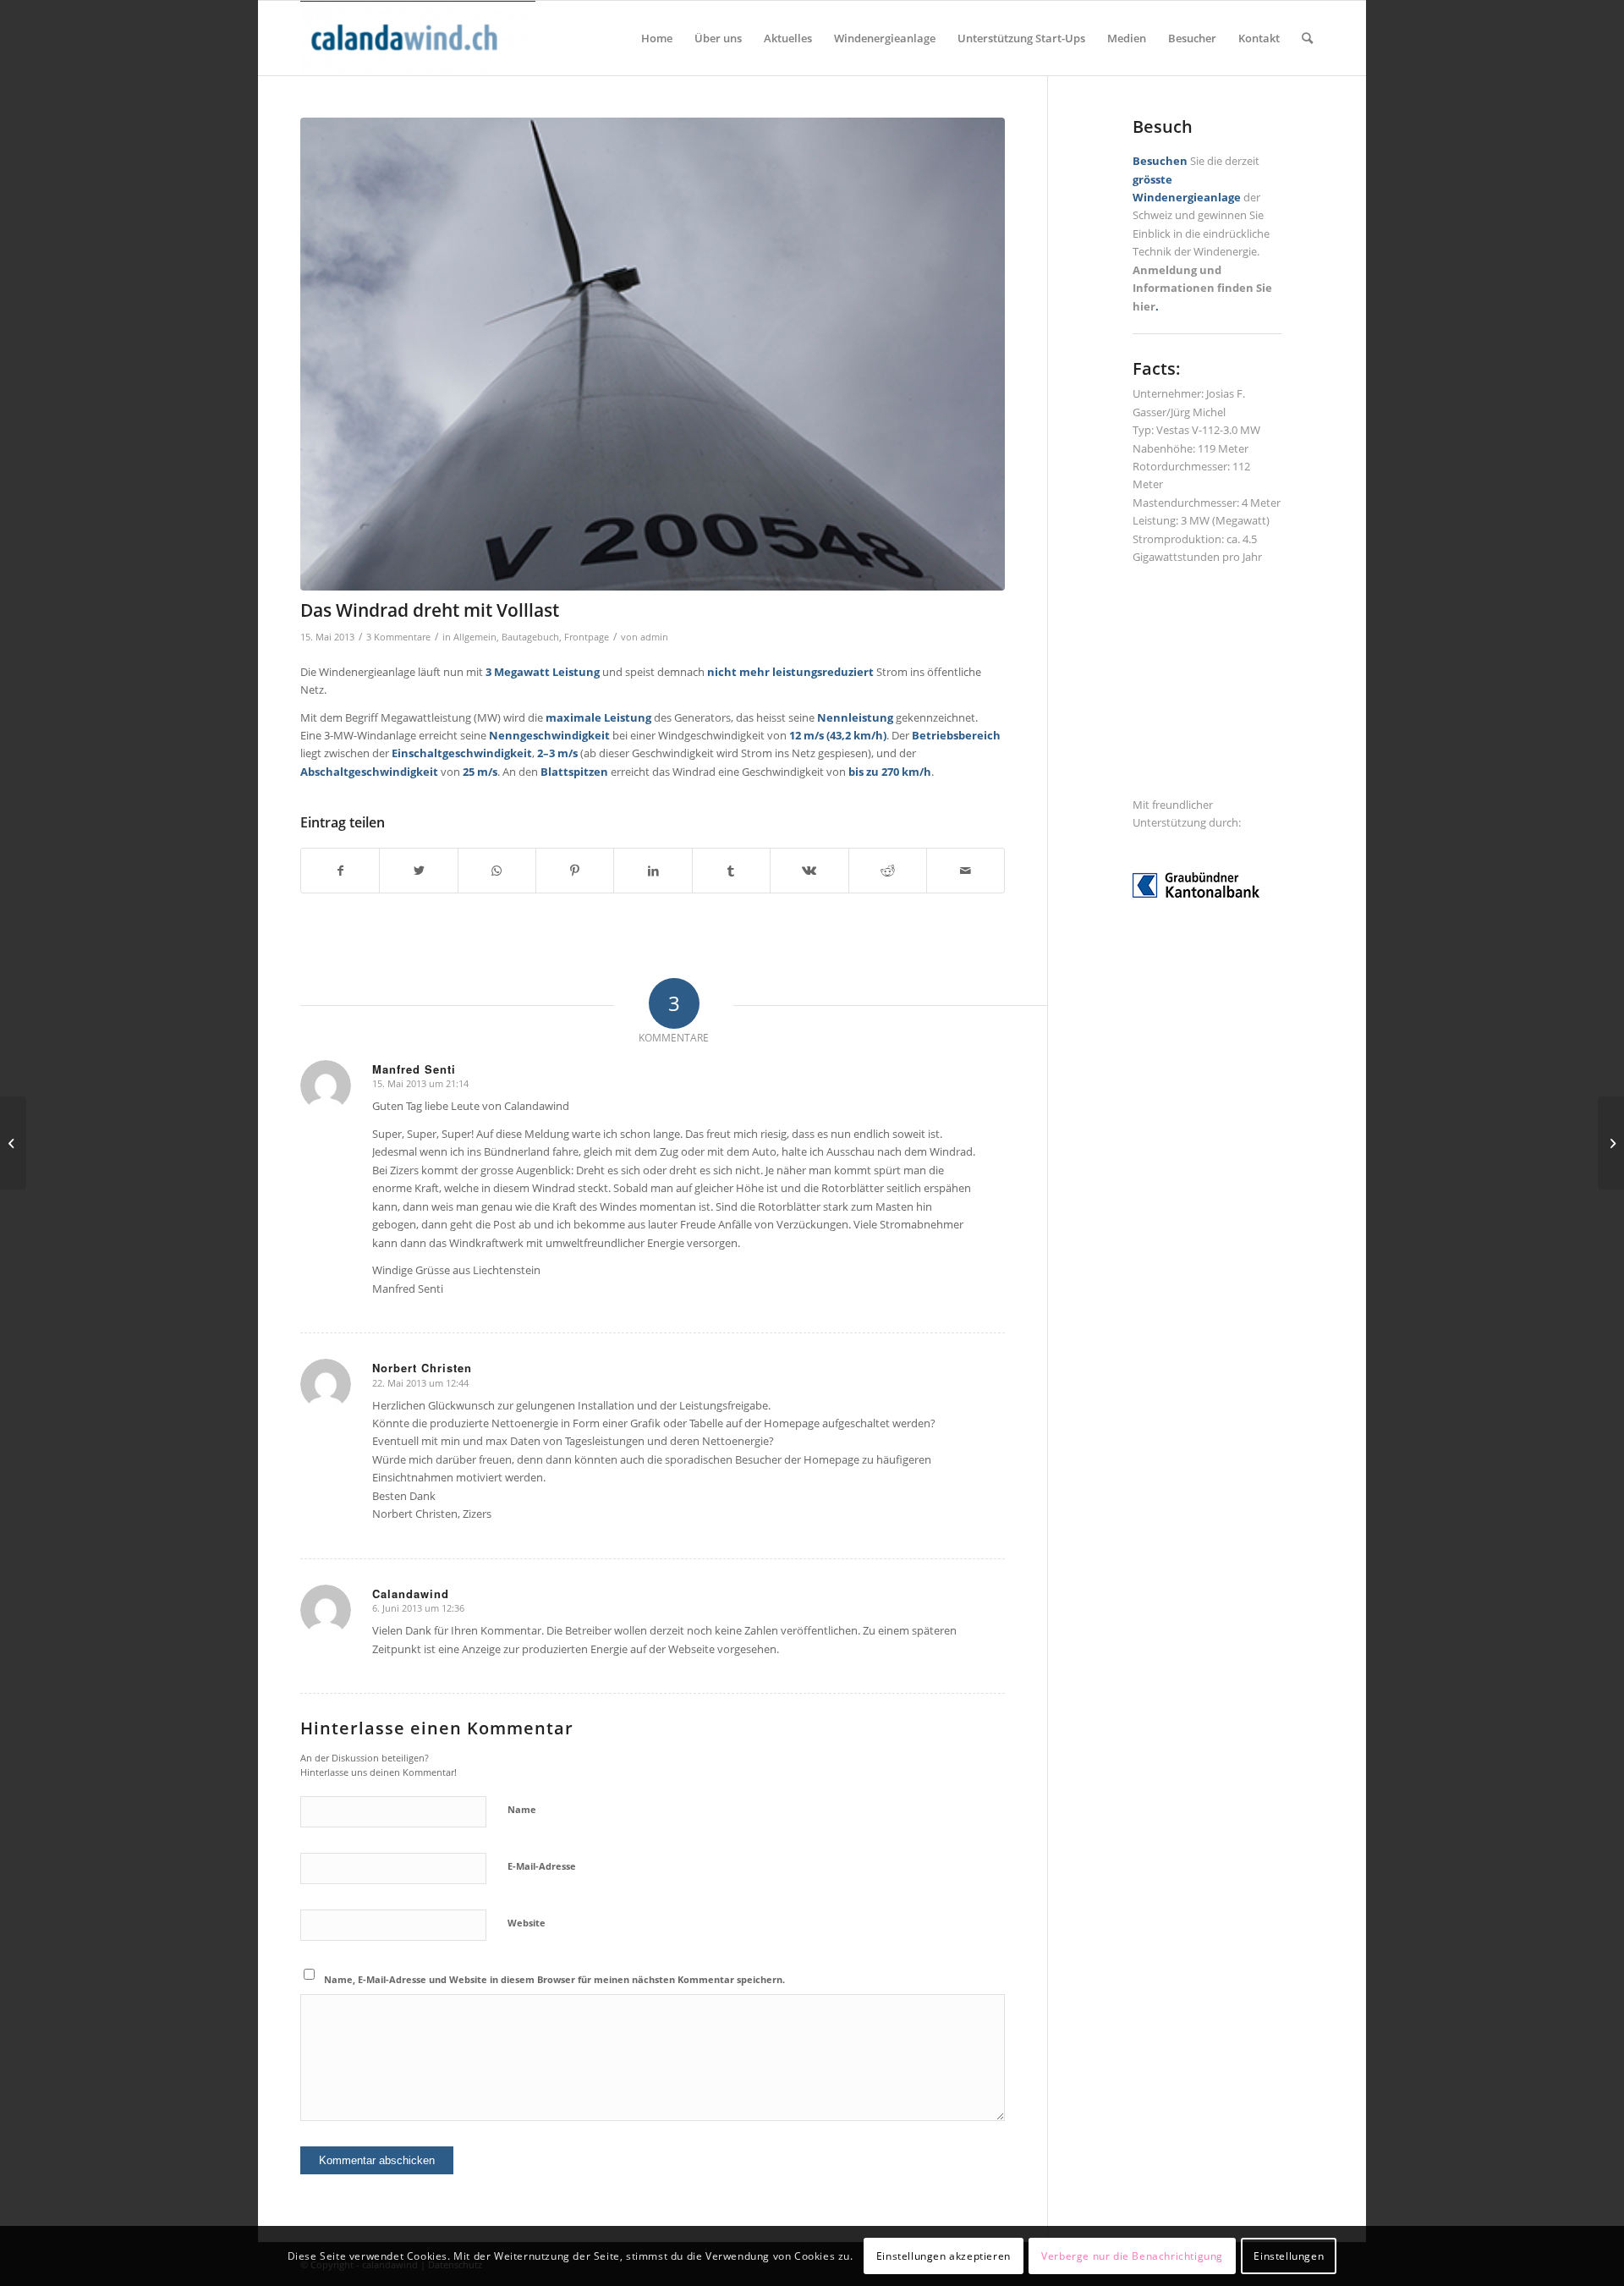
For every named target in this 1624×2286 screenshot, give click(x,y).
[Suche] (1307, 38)
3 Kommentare (398, 637)
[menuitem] (657, 38)
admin (654, 637)
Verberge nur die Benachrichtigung (1132, 2256)
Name (522, 1809)
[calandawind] (418, 38)
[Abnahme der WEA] (1611, 1143)
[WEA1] (653, 354)
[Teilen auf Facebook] (340, 871)
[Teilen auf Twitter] (418, 871)
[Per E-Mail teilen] (966, 871)
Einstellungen (1289, 2256)
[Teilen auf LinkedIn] (653, 871)
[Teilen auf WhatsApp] (497, 871)
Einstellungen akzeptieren (944, 2256)
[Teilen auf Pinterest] (575, 871)
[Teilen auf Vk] (809, 871)
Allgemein (475, 637)
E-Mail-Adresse (542, 1866)
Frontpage (587, 637)
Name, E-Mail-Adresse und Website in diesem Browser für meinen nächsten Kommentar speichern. (554, 1979)
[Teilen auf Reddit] (888, 871)
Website (527, 1923)
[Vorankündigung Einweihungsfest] (13, 1143)
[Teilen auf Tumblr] (731, 871)
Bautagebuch (530, 637)
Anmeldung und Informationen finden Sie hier (1202, 288)
